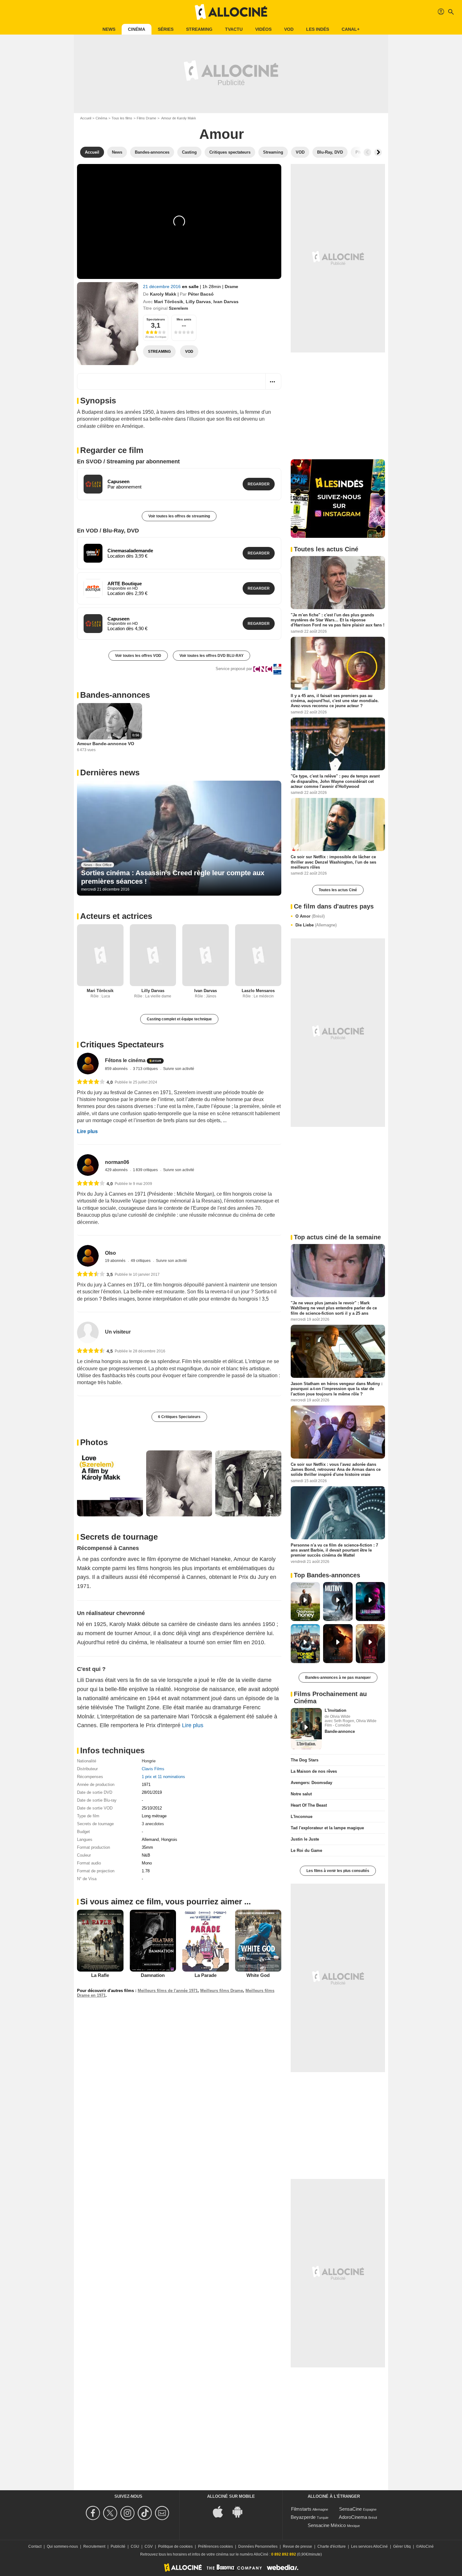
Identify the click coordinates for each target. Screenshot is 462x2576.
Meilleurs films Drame (222, 1991)
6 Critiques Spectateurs (179, 1417)
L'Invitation (335, 1710)
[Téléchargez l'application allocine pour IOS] (221, 2511)
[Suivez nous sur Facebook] (94, 2513)
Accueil (86, 118)
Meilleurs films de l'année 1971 (168, 1991)
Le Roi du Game (306, 1850)
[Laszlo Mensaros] (258, 955)
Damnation (153, 1975)
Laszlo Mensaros (258, 991)
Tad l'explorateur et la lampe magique (327, 1828)
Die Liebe (316, 925)
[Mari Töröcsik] (100, 955)
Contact (35, 2546)
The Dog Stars (305, 1760)
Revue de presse (297, 2546)
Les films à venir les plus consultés (338, 1871)
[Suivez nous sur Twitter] (111, 2513)
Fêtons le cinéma (125, 1060)
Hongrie (149, 1761)
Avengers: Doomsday (311, 1783)
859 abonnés (117, 1069)
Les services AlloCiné (369, 2546)
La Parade (206, 1975)
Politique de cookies (175, 2546)
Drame (231, 287)
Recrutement (94, 2546)
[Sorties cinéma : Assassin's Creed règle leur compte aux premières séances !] (179, 838)
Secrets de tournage (119, 1537)
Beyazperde (303, 2517)
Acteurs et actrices (116, 916)
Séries (166, 29)
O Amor (310, 916)
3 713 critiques (146, 1069)
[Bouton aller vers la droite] (378, 152)
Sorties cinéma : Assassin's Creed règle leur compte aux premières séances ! (173, 877)
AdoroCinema (353, 2517)
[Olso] (88, 1256)
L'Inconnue (302, 1817)
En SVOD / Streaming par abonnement (128, 461)
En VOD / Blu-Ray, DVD (108, 531)
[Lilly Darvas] (153, 955)
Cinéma (137, 29)
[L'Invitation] (306, 1729)
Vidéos (263, 29)
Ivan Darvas (226, 302)
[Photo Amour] (110, 1483)
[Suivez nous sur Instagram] (128, 2513)
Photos (94, 1442)
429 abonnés (117, 1170)
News (109, 29)
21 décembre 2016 (162, 287)
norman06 (117, 1162)
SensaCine (350, 2509)
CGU (135, 2546)
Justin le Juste (305, 1839)
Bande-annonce (340, 1731)
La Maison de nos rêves (314, 1771)
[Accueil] (231, 12)
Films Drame (146, 118)
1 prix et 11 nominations (163, 1777)
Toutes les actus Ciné (338, 890)
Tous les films (122, 118)
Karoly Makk (163, 294)
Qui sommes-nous (62, 2546)
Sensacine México (327, 2525)
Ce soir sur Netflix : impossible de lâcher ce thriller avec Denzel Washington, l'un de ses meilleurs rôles (333, 862)
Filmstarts (301, 2509)
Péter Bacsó (201, 294)
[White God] (258, 1940)
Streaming (199, 29)
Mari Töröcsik (169, 302)
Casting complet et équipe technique (179, 1019)
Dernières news (110, 772)
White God (258, 1975)
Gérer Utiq (402, 2546)
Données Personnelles (258, 2546)
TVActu (234, 29)
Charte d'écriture (332, 2546)
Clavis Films (153, 1769)
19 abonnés (116, 1261)
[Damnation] (153, 1940)
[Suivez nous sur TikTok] (146, 2513)
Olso (110, 1253)
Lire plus (87, 1131)
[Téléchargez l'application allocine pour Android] (241, 2511)
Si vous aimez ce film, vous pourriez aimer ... (165, 1902)
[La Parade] (206, 1940)
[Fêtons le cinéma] (88, 1064)
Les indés (318, 29)
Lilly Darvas (198, 302)
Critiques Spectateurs (122, 1045)
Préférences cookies (215, 2546)
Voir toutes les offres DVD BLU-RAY (212, 656)
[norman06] (88, 1165)
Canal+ (351, 29)
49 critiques (141, 1261)
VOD (289, 29)
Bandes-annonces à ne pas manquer (338, 1678)
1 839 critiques (146, 1170)
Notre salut (301, 1794)
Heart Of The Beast (309, 1805)
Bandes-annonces (115, 695)
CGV (149, 2546)
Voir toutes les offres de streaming (179, 516)
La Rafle (100, 1975)
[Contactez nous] (163, 2513)
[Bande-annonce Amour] (108, 324)
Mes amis (184, 319)
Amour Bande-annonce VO (106, 744)
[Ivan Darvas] (206, 955)
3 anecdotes (153, 1824)
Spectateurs (156, 319)
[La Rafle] (100, 1940)
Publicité (118, 2546)
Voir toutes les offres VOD (138, 656)
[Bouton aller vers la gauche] (367, 152)
